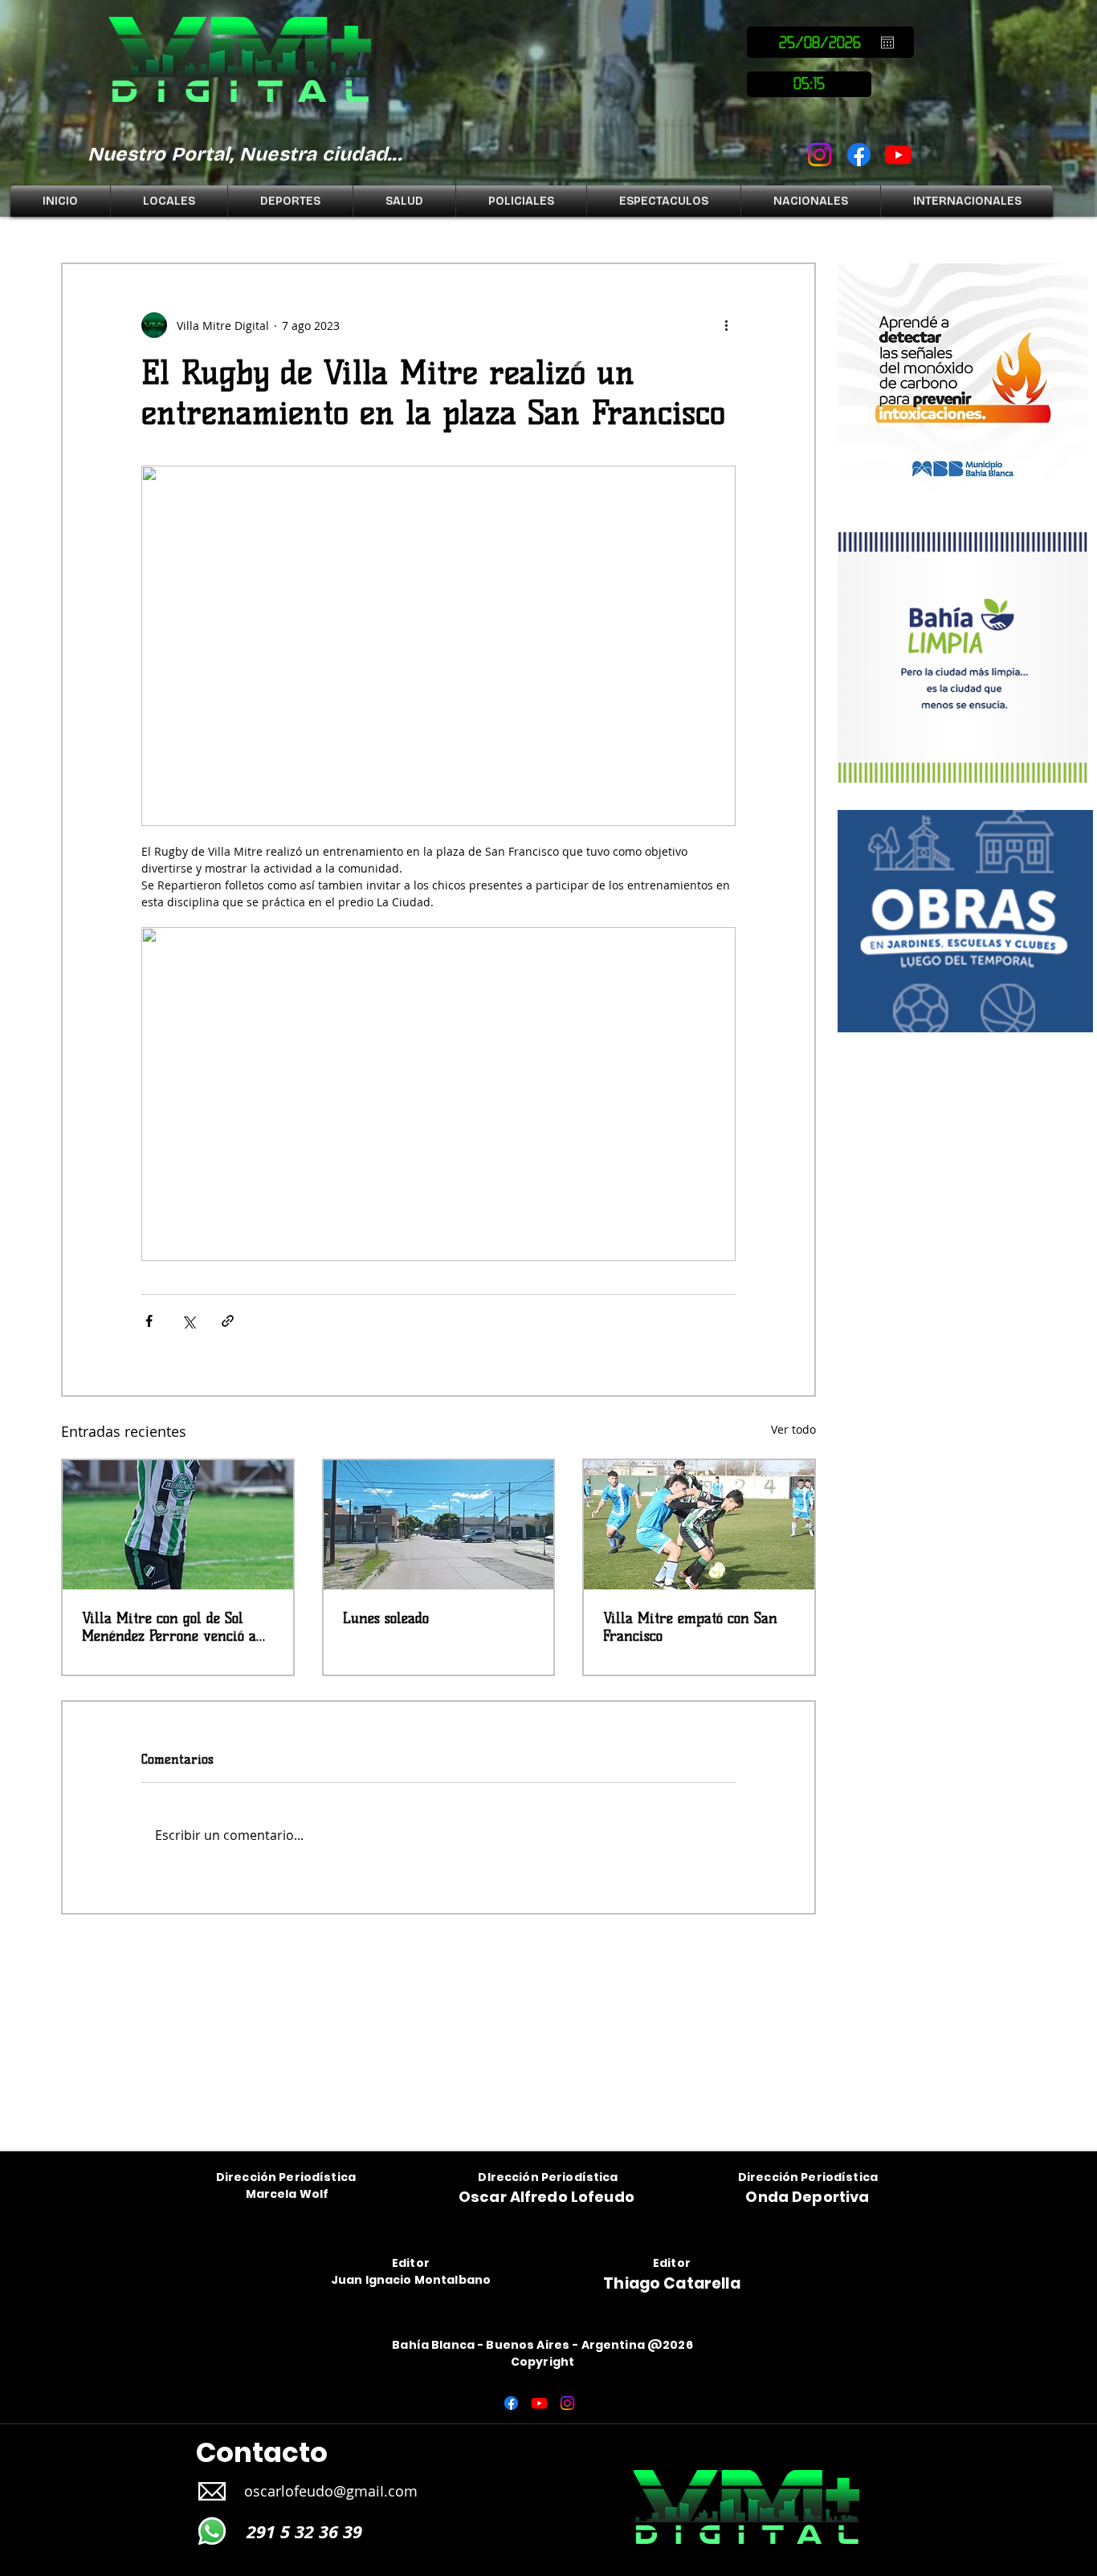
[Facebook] (859, 155)
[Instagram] (820, 155)
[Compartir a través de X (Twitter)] (188, 1321)
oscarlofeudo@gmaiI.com (331, 2491)
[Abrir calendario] (887, 43)
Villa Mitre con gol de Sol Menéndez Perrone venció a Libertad (169, 1627)
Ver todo (793, 1429)
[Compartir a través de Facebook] (149, 1321)
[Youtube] (898, 155)
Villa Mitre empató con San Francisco (690, 1627)
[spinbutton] (809, 84)
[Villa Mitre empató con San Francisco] (699, 1525)
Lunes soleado (386, 1618)
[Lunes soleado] (439, 1525)
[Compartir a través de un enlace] (228, 1321)
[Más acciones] (726, 325)
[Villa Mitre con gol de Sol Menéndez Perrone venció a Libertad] (178, 1525)
